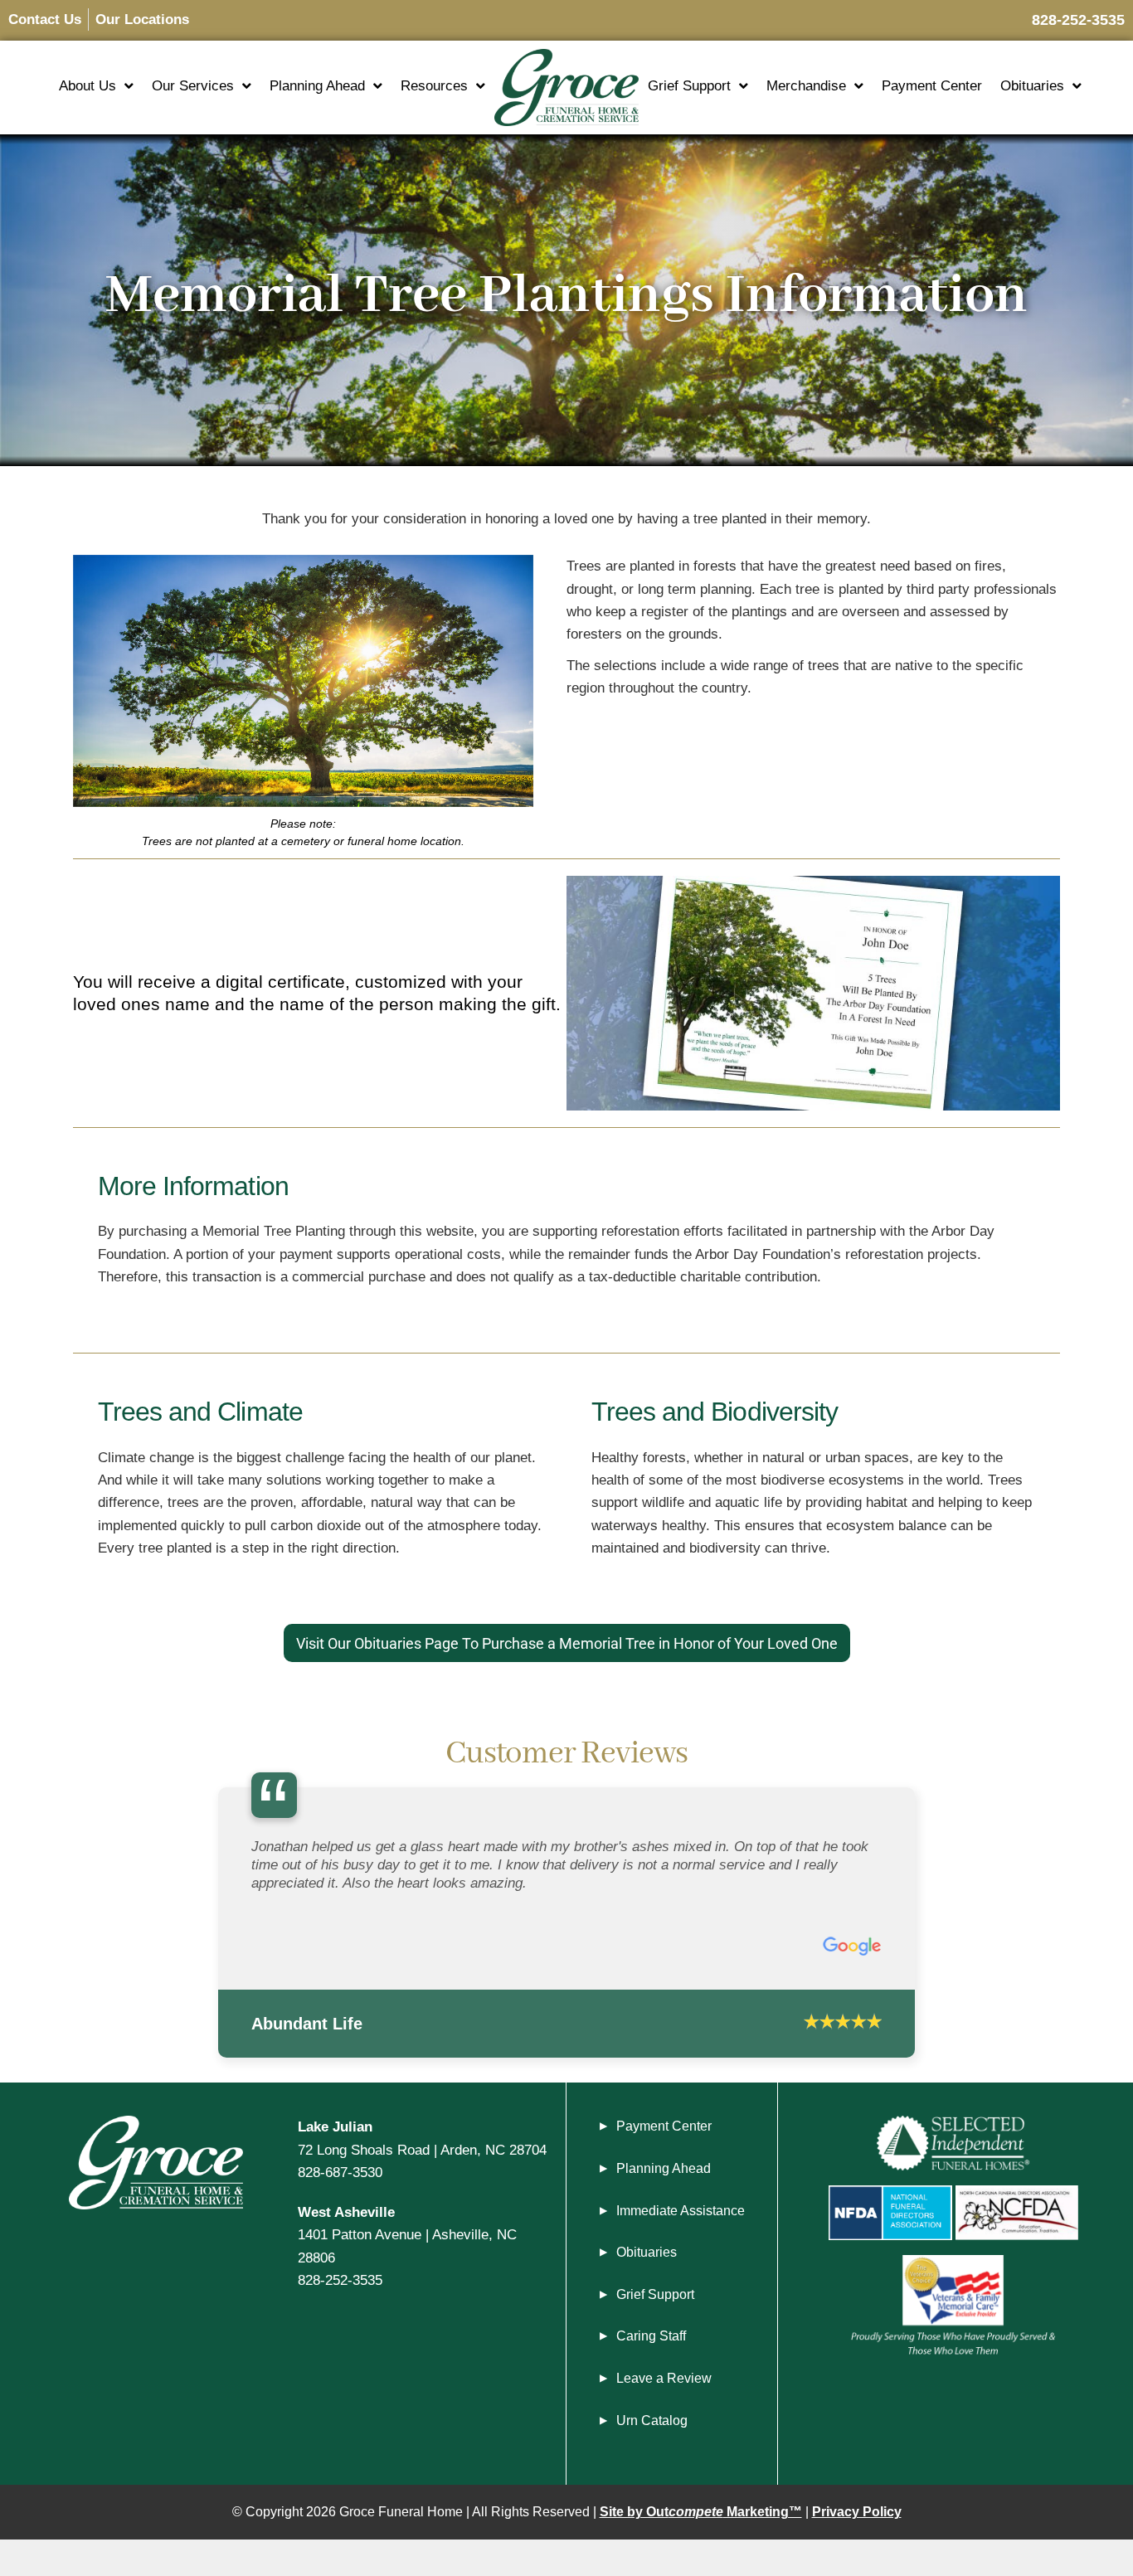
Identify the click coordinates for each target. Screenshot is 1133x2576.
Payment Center (932, 86)
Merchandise (806, 86)
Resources (434, 86)
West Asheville (346, 2212)
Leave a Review (664, 2378)
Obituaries (1032, 86)
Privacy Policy (857, 2512)
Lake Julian (335, 2126)
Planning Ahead (317, 86)
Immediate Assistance (681, 2211)
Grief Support (689, 86)
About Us (88, 86)
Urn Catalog (652, 2420)
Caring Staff (651, 2336)
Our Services (193, 86)
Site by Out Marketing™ (701, 2512)
